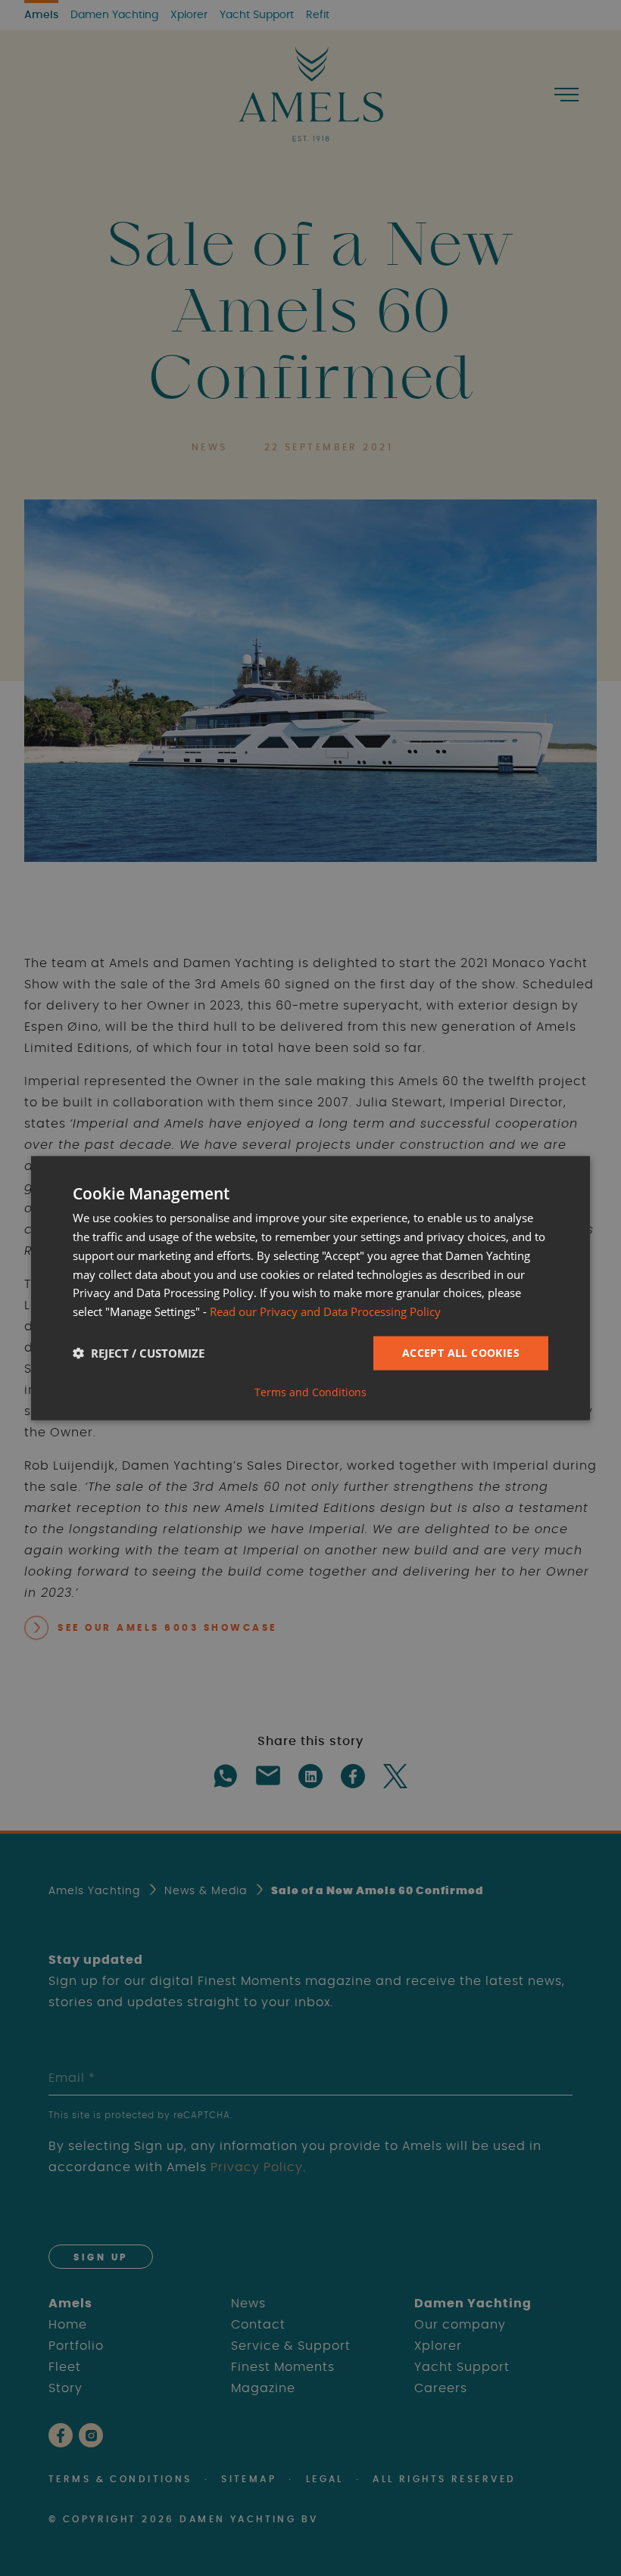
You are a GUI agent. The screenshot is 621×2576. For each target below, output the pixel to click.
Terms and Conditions (310, 1392)
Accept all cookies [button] (461, 1353)
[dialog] (310, 1288)
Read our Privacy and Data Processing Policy (325, 1311)
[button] (139, 1353)
